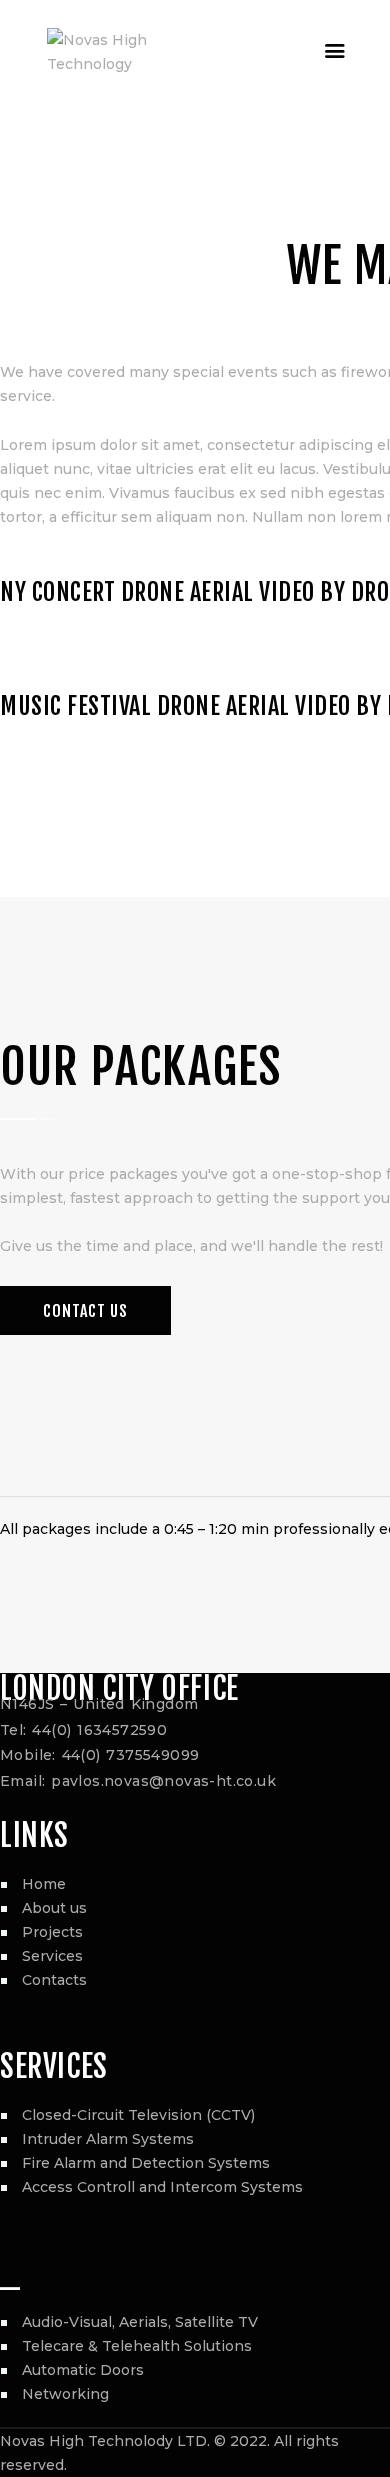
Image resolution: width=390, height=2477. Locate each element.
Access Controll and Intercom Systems (162, 2187)
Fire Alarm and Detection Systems (146, 2163)
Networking (65, 2394)
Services (52, 1956)
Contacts (54, 1980)
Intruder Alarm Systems (108, 2139)
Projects (52, 1932)
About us (54, 1908)
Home (44, 1884)
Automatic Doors (83, 2370)
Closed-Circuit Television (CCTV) (138, 2115)
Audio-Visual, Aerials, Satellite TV (140, 2322)
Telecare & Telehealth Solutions (137, 2346)
